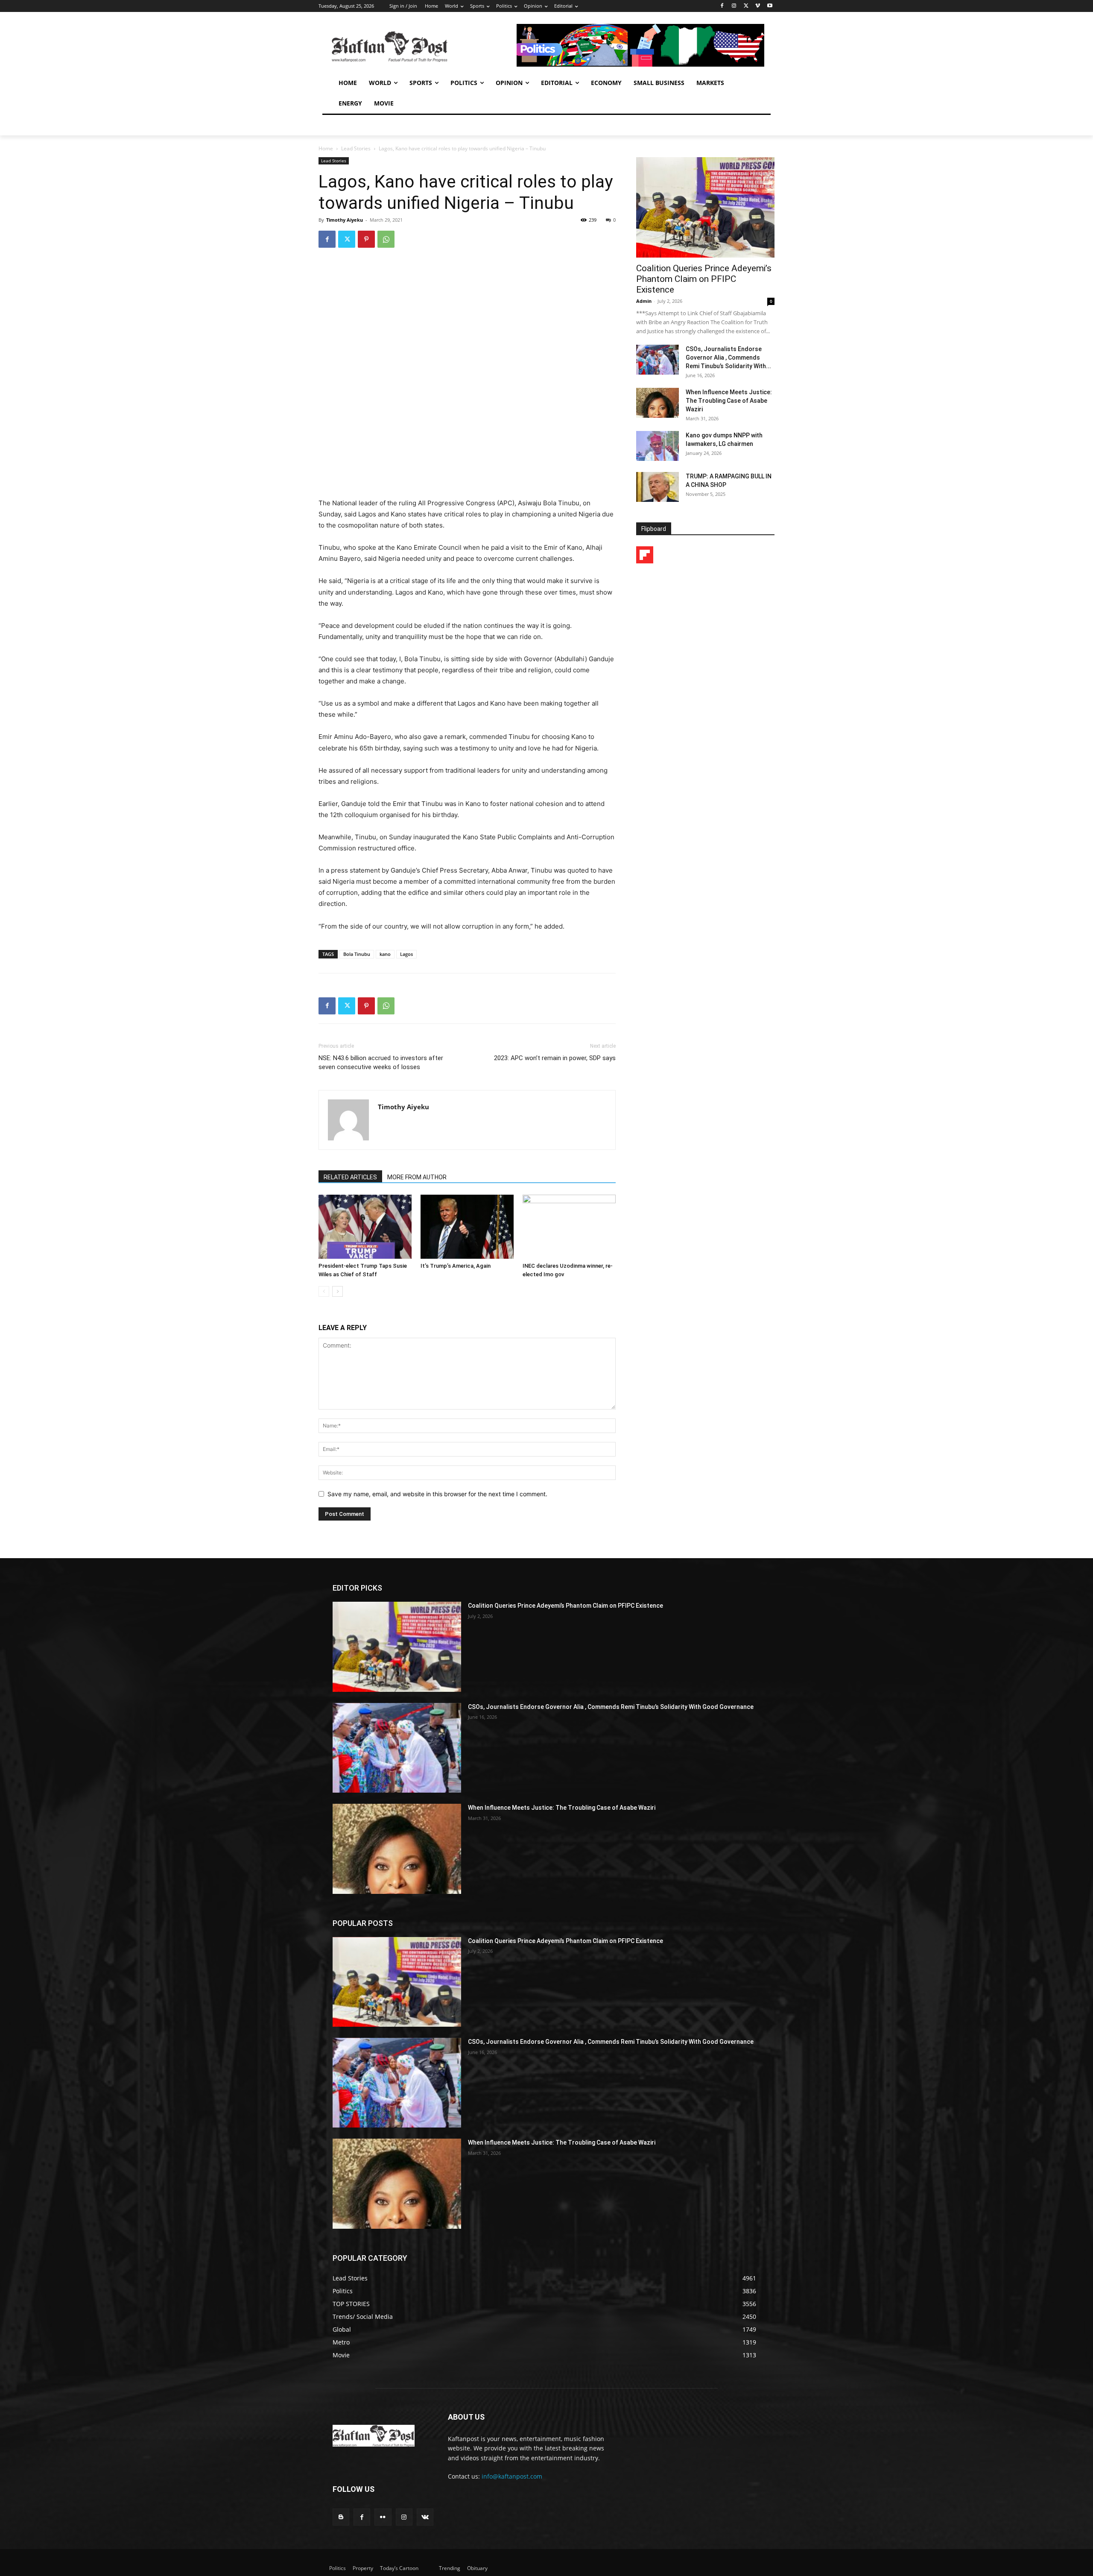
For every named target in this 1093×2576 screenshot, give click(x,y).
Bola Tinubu (357, 954)
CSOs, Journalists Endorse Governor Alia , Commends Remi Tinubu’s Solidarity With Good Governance (611, 1707)
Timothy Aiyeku (345, 220)
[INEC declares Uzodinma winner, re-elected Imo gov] (569, 1227)
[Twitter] (746, 6)
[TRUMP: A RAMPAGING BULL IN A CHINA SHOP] (658, 487)
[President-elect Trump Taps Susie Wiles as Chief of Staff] (365, 1227)
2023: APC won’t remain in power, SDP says (555, 1058)
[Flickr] (383, 2517)
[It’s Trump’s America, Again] (467, 1227)
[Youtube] (770, 6)
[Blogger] (341, 2517)
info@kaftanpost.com (512, 2476)
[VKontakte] (425, 2517)
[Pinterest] (366, 239)
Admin (644, 301)
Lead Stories (356, 148)
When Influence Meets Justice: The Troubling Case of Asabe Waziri (729, 401)
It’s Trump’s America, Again (456, 1266)
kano (385, 954)
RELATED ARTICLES (350, 1177)
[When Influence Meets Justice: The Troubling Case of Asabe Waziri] (658, 403)
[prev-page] (324, 1291)
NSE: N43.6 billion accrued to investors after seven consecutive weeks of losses (381, 1062)
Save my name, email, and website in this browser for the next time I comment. (437, 1494)
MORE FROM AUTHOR (417, 1177)
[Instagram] (734, 6)
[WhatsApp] (386, 239)
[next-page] (338, 1291)
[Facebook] (722, 6)
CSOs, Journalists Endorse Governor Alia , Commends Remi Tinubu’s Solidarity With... (728, 358)
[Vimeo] (758, 6)
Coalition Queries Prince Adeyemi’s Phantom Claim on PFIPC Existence (704, 279)
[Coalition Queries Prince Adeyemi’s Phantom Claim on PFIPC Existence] (705, 207)
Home (326, 148)
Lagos (406, 954)
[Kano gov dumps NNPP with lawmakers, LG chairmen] (658, 446)
